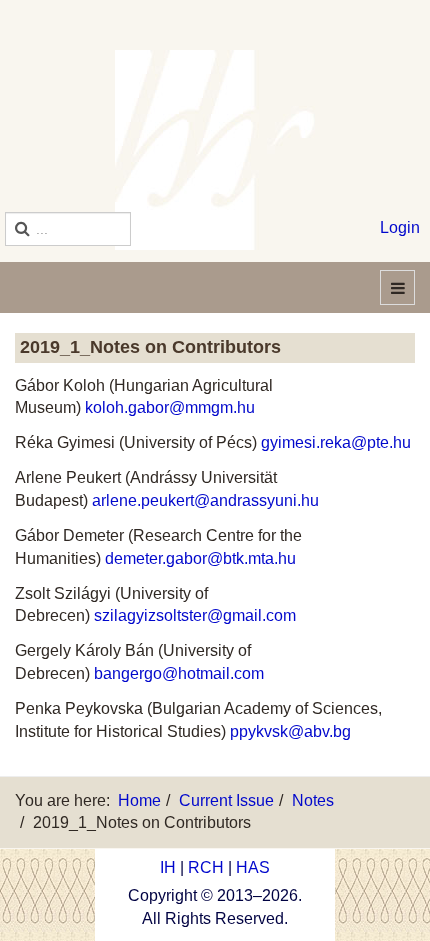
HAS (253, 867)
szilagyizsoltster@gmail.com (195, 615)
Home (139, 800)
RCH (206, 867)
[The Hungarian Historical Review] (215, 150)
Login (400, 227)
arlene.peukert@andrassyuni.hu (205, 500)
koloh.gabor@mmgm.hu (170, 407)
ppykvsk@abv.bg (290, 731)
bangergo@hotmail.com (179, 673)
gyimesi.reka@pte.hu (336, 442)
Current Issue (226, 800)
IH (168, 867)
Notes (313, 800)
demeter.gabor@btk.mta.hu (200, 558)
